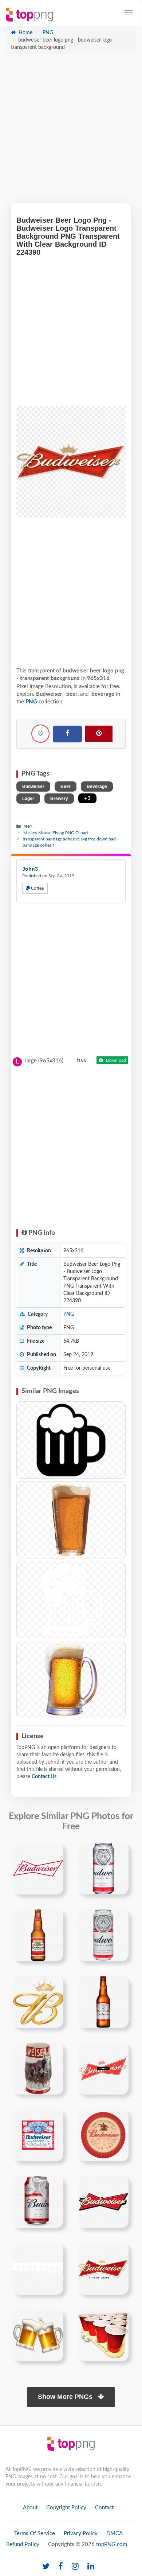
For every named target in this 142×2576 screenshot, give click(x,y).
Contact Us (44, 1777)
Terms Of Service (35, 2534)
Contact (104, 2508)
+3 (87, 798)
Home (25, 33)
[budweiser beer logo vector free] (38, 2135)
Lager (28, 799)
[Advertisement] (71, 132)
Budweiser (33, 787)
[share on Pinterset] (99, 734)
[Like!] (40, 734)
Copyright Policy (66, 2508)
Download (115, 1060)
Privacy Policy (81, 2534)
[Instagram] (75, 2567)
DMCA (115, 2534)
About (30, 2508)
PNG (47, 33)
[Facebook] (67, 734)
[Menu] (129, 13)
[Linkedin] (91, 2567)
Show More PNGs (66, 2397)
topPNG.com (112, 2544)
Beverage (97, 787)
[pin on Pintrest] (54, 1852)
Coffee (37, 888)
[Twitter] (46, 2567)
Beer (66, 787)
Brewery (59, 799)
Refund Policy (23, 2544)
